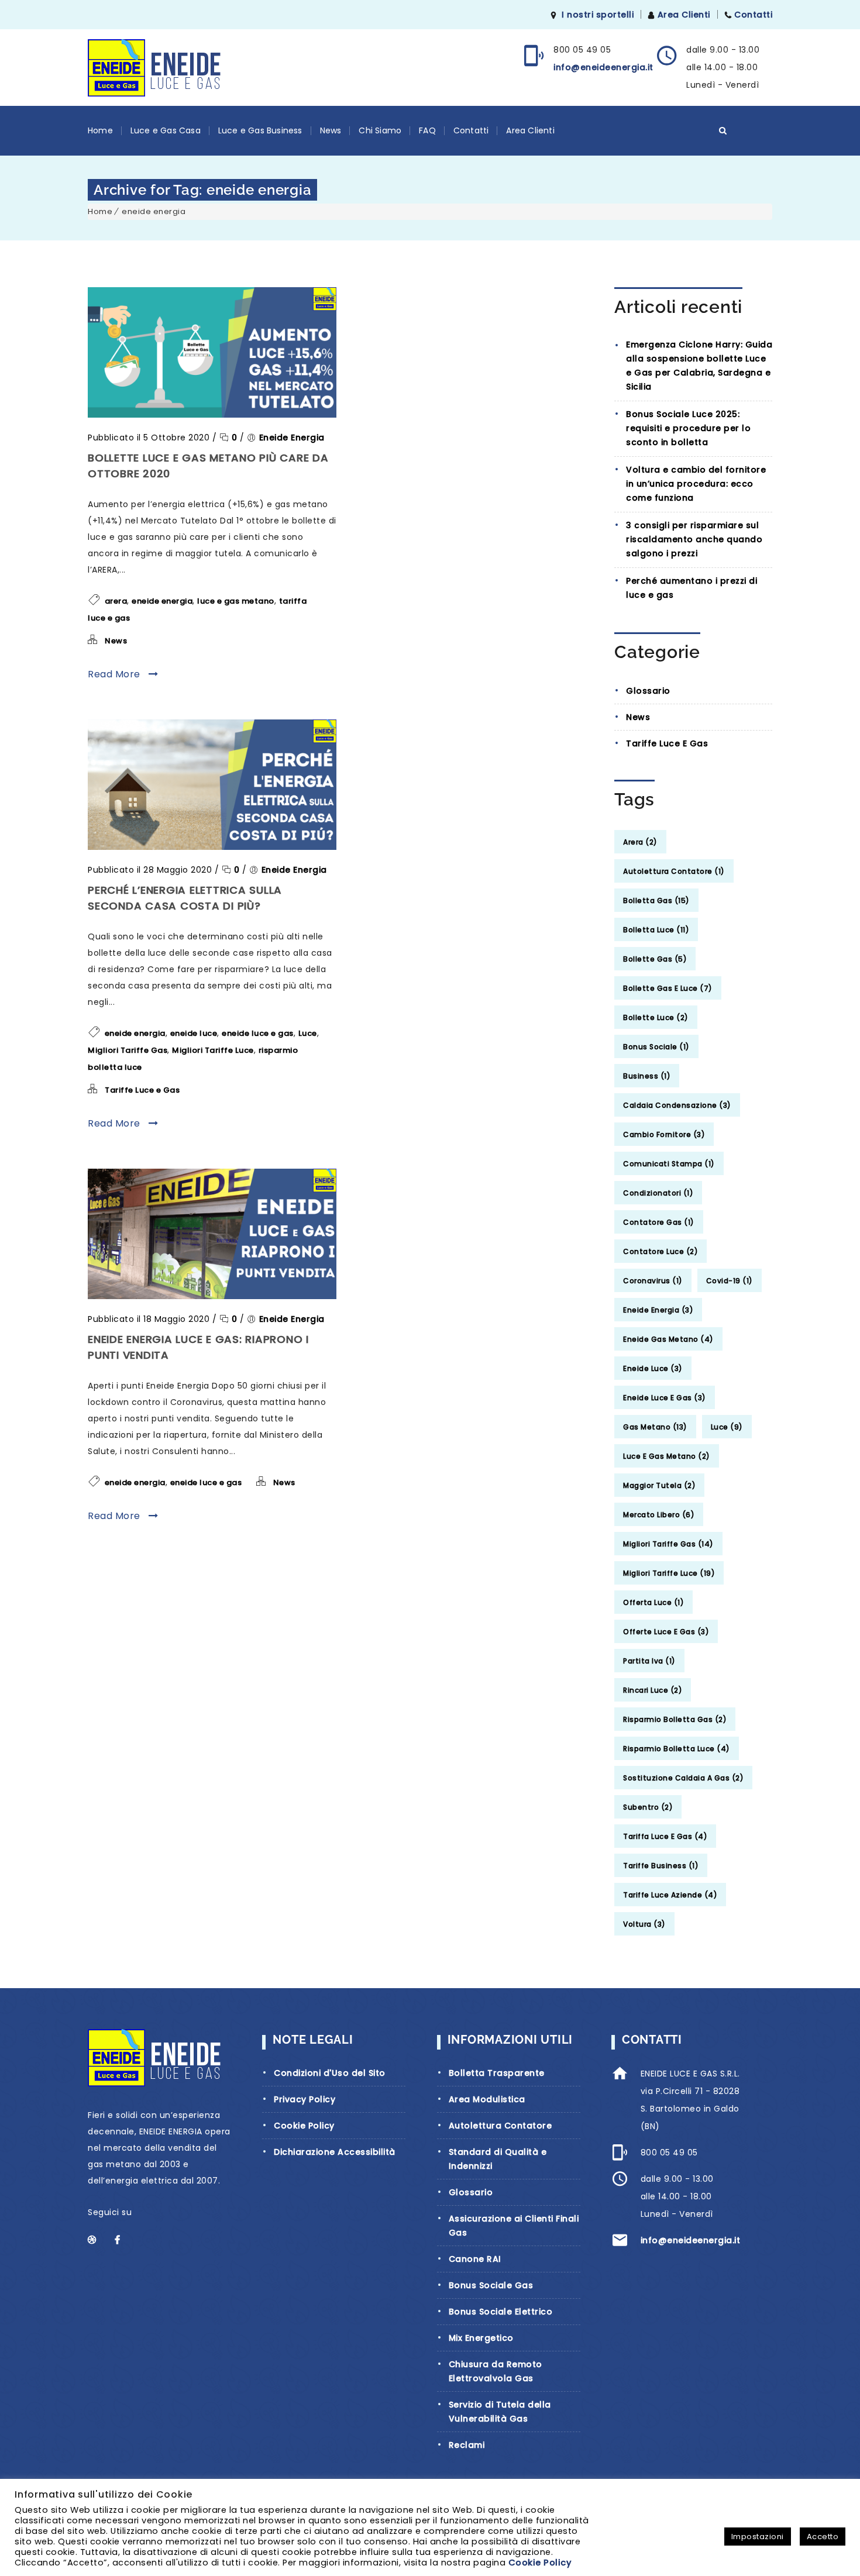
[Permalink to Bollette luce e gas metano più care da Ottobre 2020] (212, 415)
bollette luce (656, 1017)
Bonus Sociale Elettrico (501, 2312)
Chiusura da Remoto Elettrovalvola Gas (496, 2371)
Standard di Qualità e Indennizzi (498, 2159)
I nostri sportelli (598, 15)
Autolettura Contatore (500, 2126)
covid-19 (730, 1281)
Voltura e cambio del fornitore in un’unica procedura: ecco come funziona (696, 484)
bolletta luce (656, 930)
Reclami (467, 2445)
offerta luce (653, 1602)
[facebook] (125, 2240)
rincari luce (653, 1690)
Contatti (753, 15)
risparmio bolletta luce (677, 1749)
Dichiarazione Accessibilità (335, 2152)
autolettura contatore (674, 871)
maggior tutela (659, 1485)
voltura (644, 1924)
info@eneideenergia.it (603, 67)
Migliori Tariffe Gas (128, 1050)
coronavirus (653, 1281)
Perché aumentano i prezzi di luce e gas (692, 588)
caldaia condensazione (677, 1105)
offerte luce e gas (666, 1632)
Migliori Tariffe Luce (213, 1050)
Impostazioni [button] (758, 2537)
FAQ (427, 130)
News (331, 130)
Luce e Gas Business (260, 130)
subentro (648, 1807)
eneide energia (154, 211)
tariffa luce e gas (665, 1836)
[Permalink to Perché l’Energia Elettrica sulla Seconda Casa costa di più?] (212, 847)
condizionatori (658, 1193)
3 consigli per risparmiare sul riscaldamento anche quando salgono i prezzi (694, 539)
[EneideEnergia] (154, 68)
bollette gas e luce (668, 988)
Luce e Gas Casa (166, 130)
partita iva (649, 1661)
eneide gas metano (668, 1339)
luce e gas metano (236, 601)
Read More (115, 674)
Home (100, 130)
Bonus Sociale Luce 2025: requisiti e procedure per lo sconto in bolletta (688, 428)
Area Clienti (684, 15)
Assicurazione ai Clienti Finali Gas (514, 2226)
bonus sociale (656, 1047)
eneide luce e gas (258, 1033)
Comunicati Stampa (669, 1164)
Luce (308, 1033)
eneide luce (194, 1033)
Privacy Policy (305, 2099)
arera (116, 601)
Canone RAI (475, 2259)
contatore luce (661, 1251)
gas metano (655, 1427)
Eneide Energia (292, 438)
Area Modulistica (487, 2099)
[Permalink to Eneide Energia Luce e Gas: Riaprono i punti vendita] (212, 1296)
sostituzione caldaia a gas (683, 1778)
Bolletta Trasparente (497, 2073)
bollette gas (655, 959)
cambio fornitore (664, 1134)
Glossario (648, 691)
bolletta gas (656, 900)
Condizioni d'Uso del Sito (330, 2073)
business (647, 1076)
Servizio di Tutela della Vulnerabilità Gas (500, 2412)
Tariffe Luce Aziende (670, 1895)
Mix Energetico (481, 2338)
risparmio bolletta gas (675, 1719)
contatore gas (659, 1222)
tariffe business (661, 1866)
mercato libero (659, 1515)
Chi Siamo (380, 130)
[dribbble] (98, 2240)
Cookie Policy (304, 2126)
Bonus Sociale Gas (491, 2285)
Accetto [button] (823, 2537)
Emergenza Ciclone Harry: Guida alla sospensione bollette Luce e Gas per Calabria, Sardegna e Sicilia (699, 366)
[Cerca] (723, 130)
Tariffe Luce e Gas (142, 1090)
